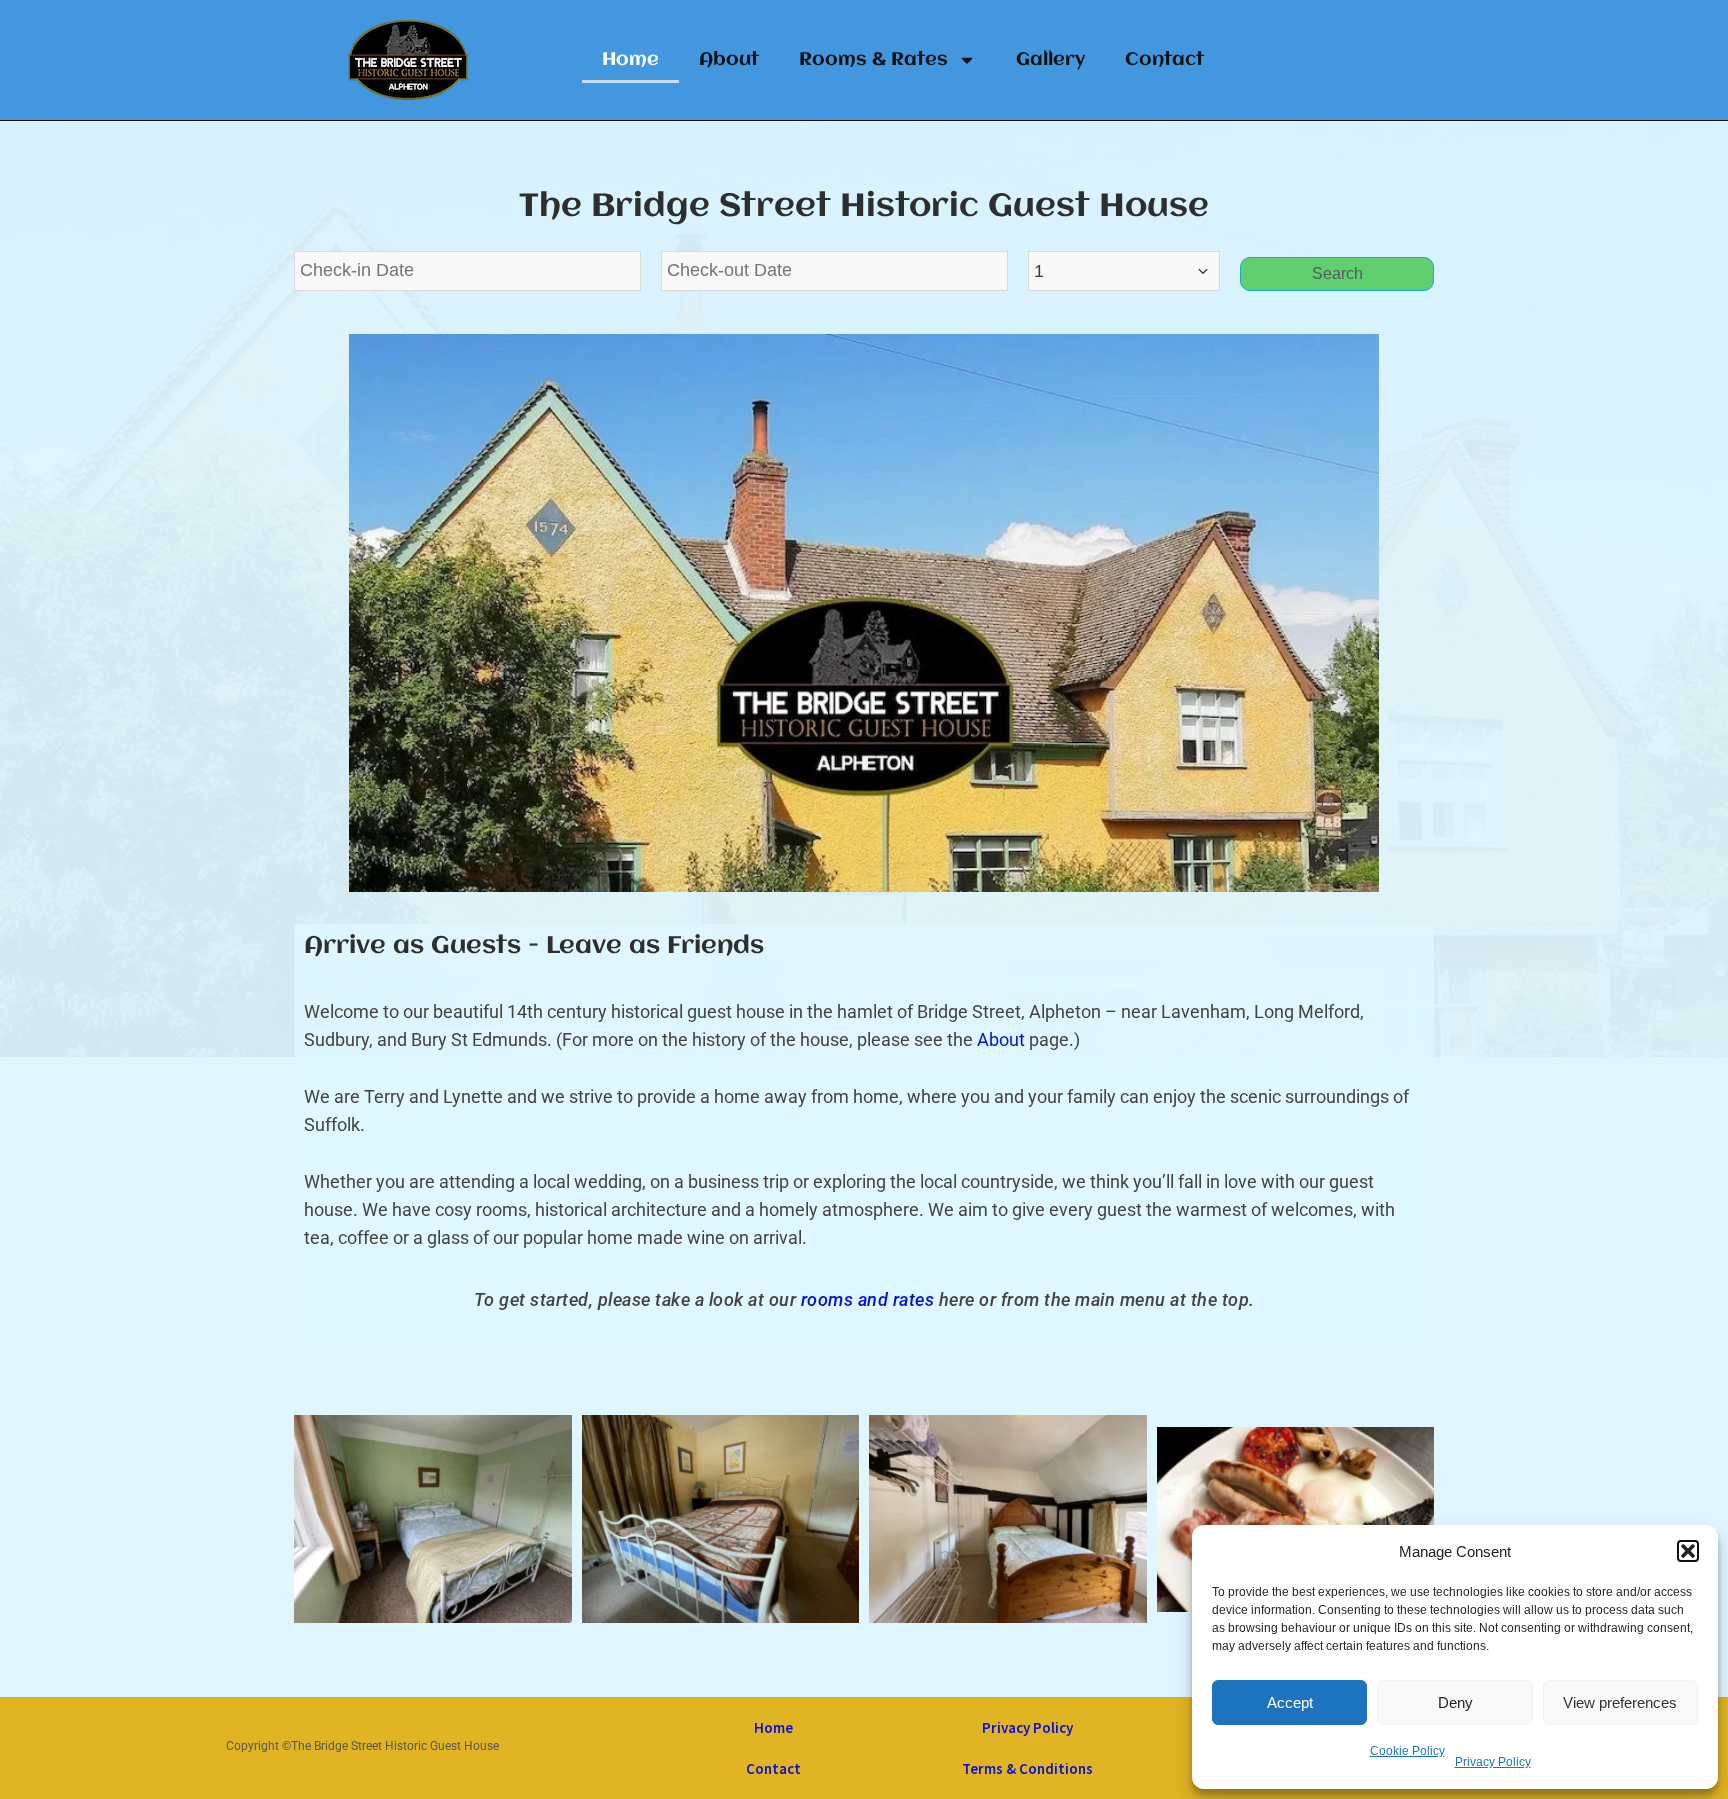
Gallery (1050, 60)
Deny (1455, 1702)
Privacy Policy (1493, 1762)
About (729, 60)
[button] (1688, 1551)
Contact (1164, 60)
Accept (1290, 1702)
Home (630, 60)
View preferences (1620, 1702)
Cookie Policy (1407, 1751)
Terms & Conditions (1027, 1768)
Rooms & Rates (873, 60)
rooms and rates (868, 1299)
